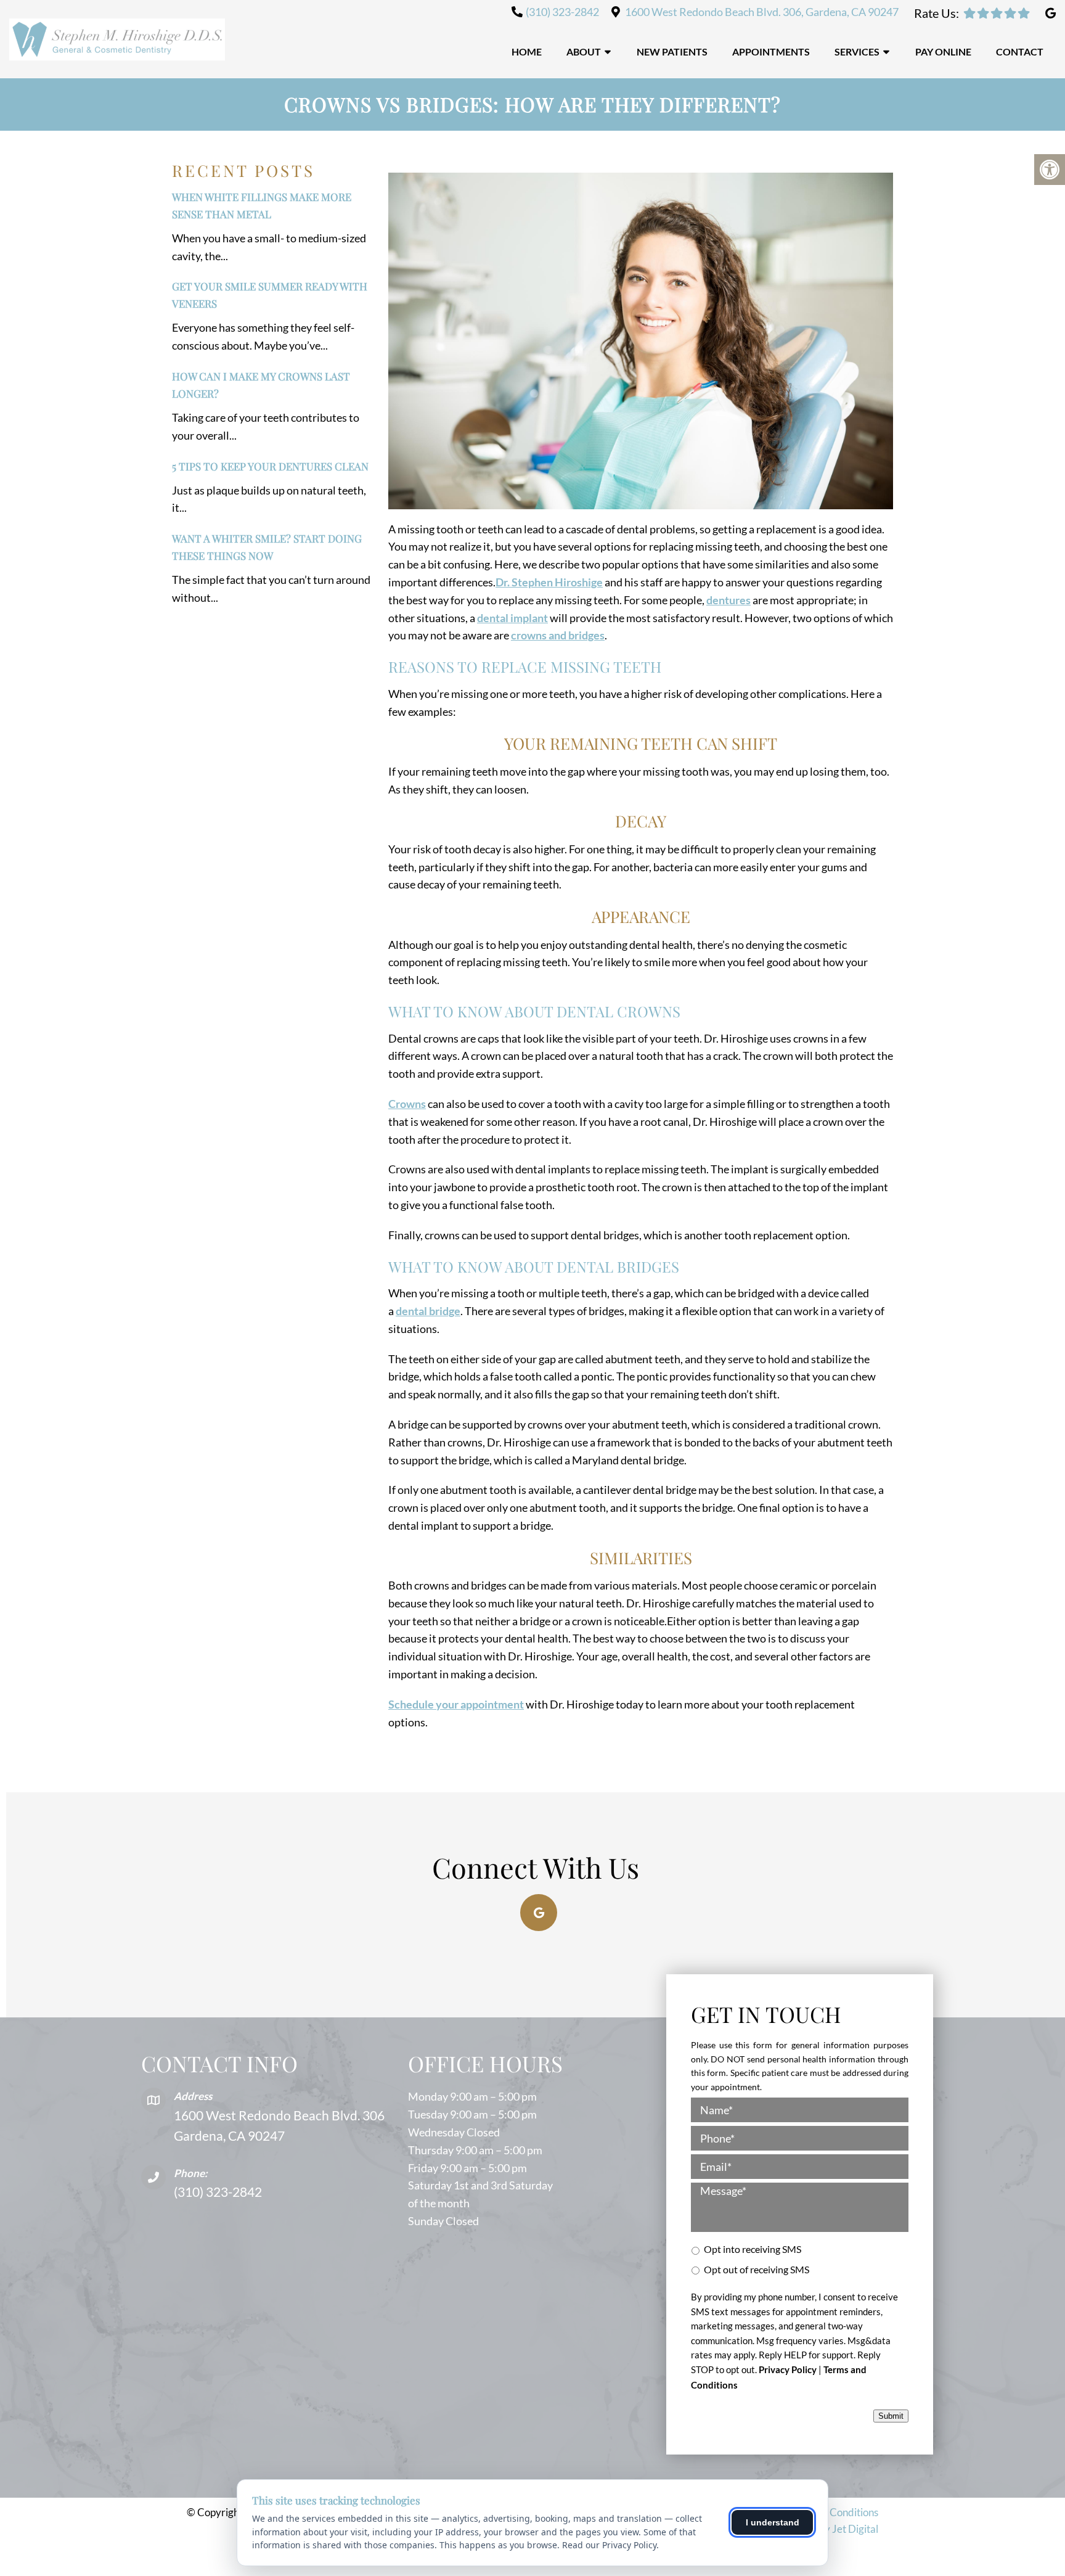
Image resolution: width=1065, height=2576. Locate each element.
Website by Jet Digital (828, 2529)
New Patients (672, 51)
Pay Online (943, 51)
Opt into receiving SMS (753, 2249)
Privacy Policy (788, 2369)
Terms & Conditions (834, 2512)
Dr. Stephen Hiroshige (549, 582)
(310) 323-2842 (562, 12)
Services (857, 51)
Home (527, 51)
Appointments (771, 51)
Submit (891, 2416)
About (584, 51)
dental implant (512, 618)
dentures (728, 600)
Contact (1020, 51)
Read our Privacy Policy (609, 2545)
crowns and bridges (558, 635)
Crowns (407, 1104)
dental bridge (428, 1311)
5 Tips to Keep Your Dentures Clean (270, 466)
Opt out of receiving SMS (757, 2269)
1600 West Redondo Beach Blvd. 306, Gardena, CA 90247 (762, 12)
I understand (773, 2522)
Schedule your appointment (456, 1704)
